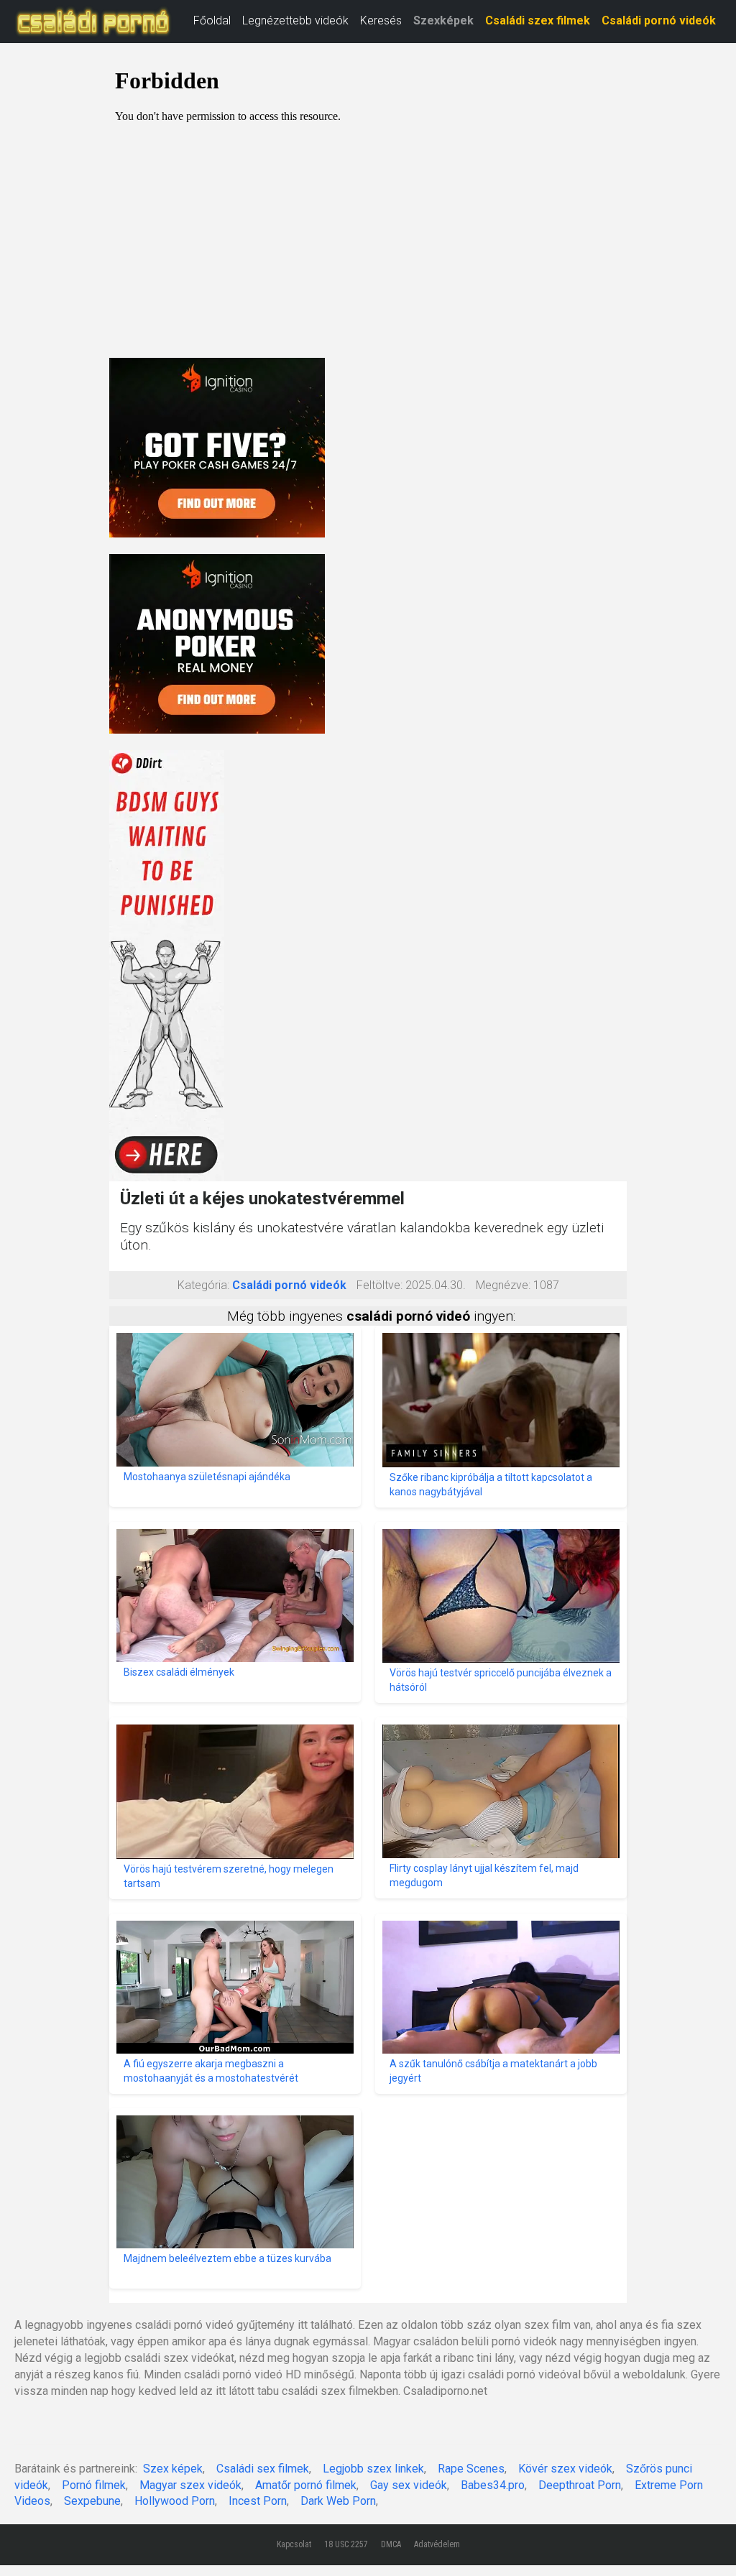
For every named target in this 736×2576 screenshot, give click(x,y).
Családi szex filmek (538, 20)
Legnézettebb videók (295, 20)
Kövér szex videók (565, 2469)
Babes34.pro (493, 2485)
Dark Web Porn (338, 2501)
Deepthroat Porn (580, 2485)
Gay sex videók (409, 2485)
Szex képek (173, 2469)
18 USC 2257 (346, 2544)
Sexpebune (92, 2501)
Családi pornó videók (659, 20)
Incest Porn (258, 2501)
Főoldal (212, 20)
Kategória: (203, 1285)
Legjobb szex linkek (373, 2469)
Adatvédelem (437, 2544)
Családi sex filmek (263, 2469)
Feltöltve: (379, 1285)
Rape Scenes (471, 2469)
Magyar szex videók (190, 2485)
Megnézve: (503, 1285)
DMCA (391, 2544)
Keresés (381, 20)
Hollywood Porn (175, 2501)
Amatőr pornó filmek (306, 2485)
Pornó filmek (94, 2485)
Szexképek (443, 20)
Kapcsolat (294, 2544)
